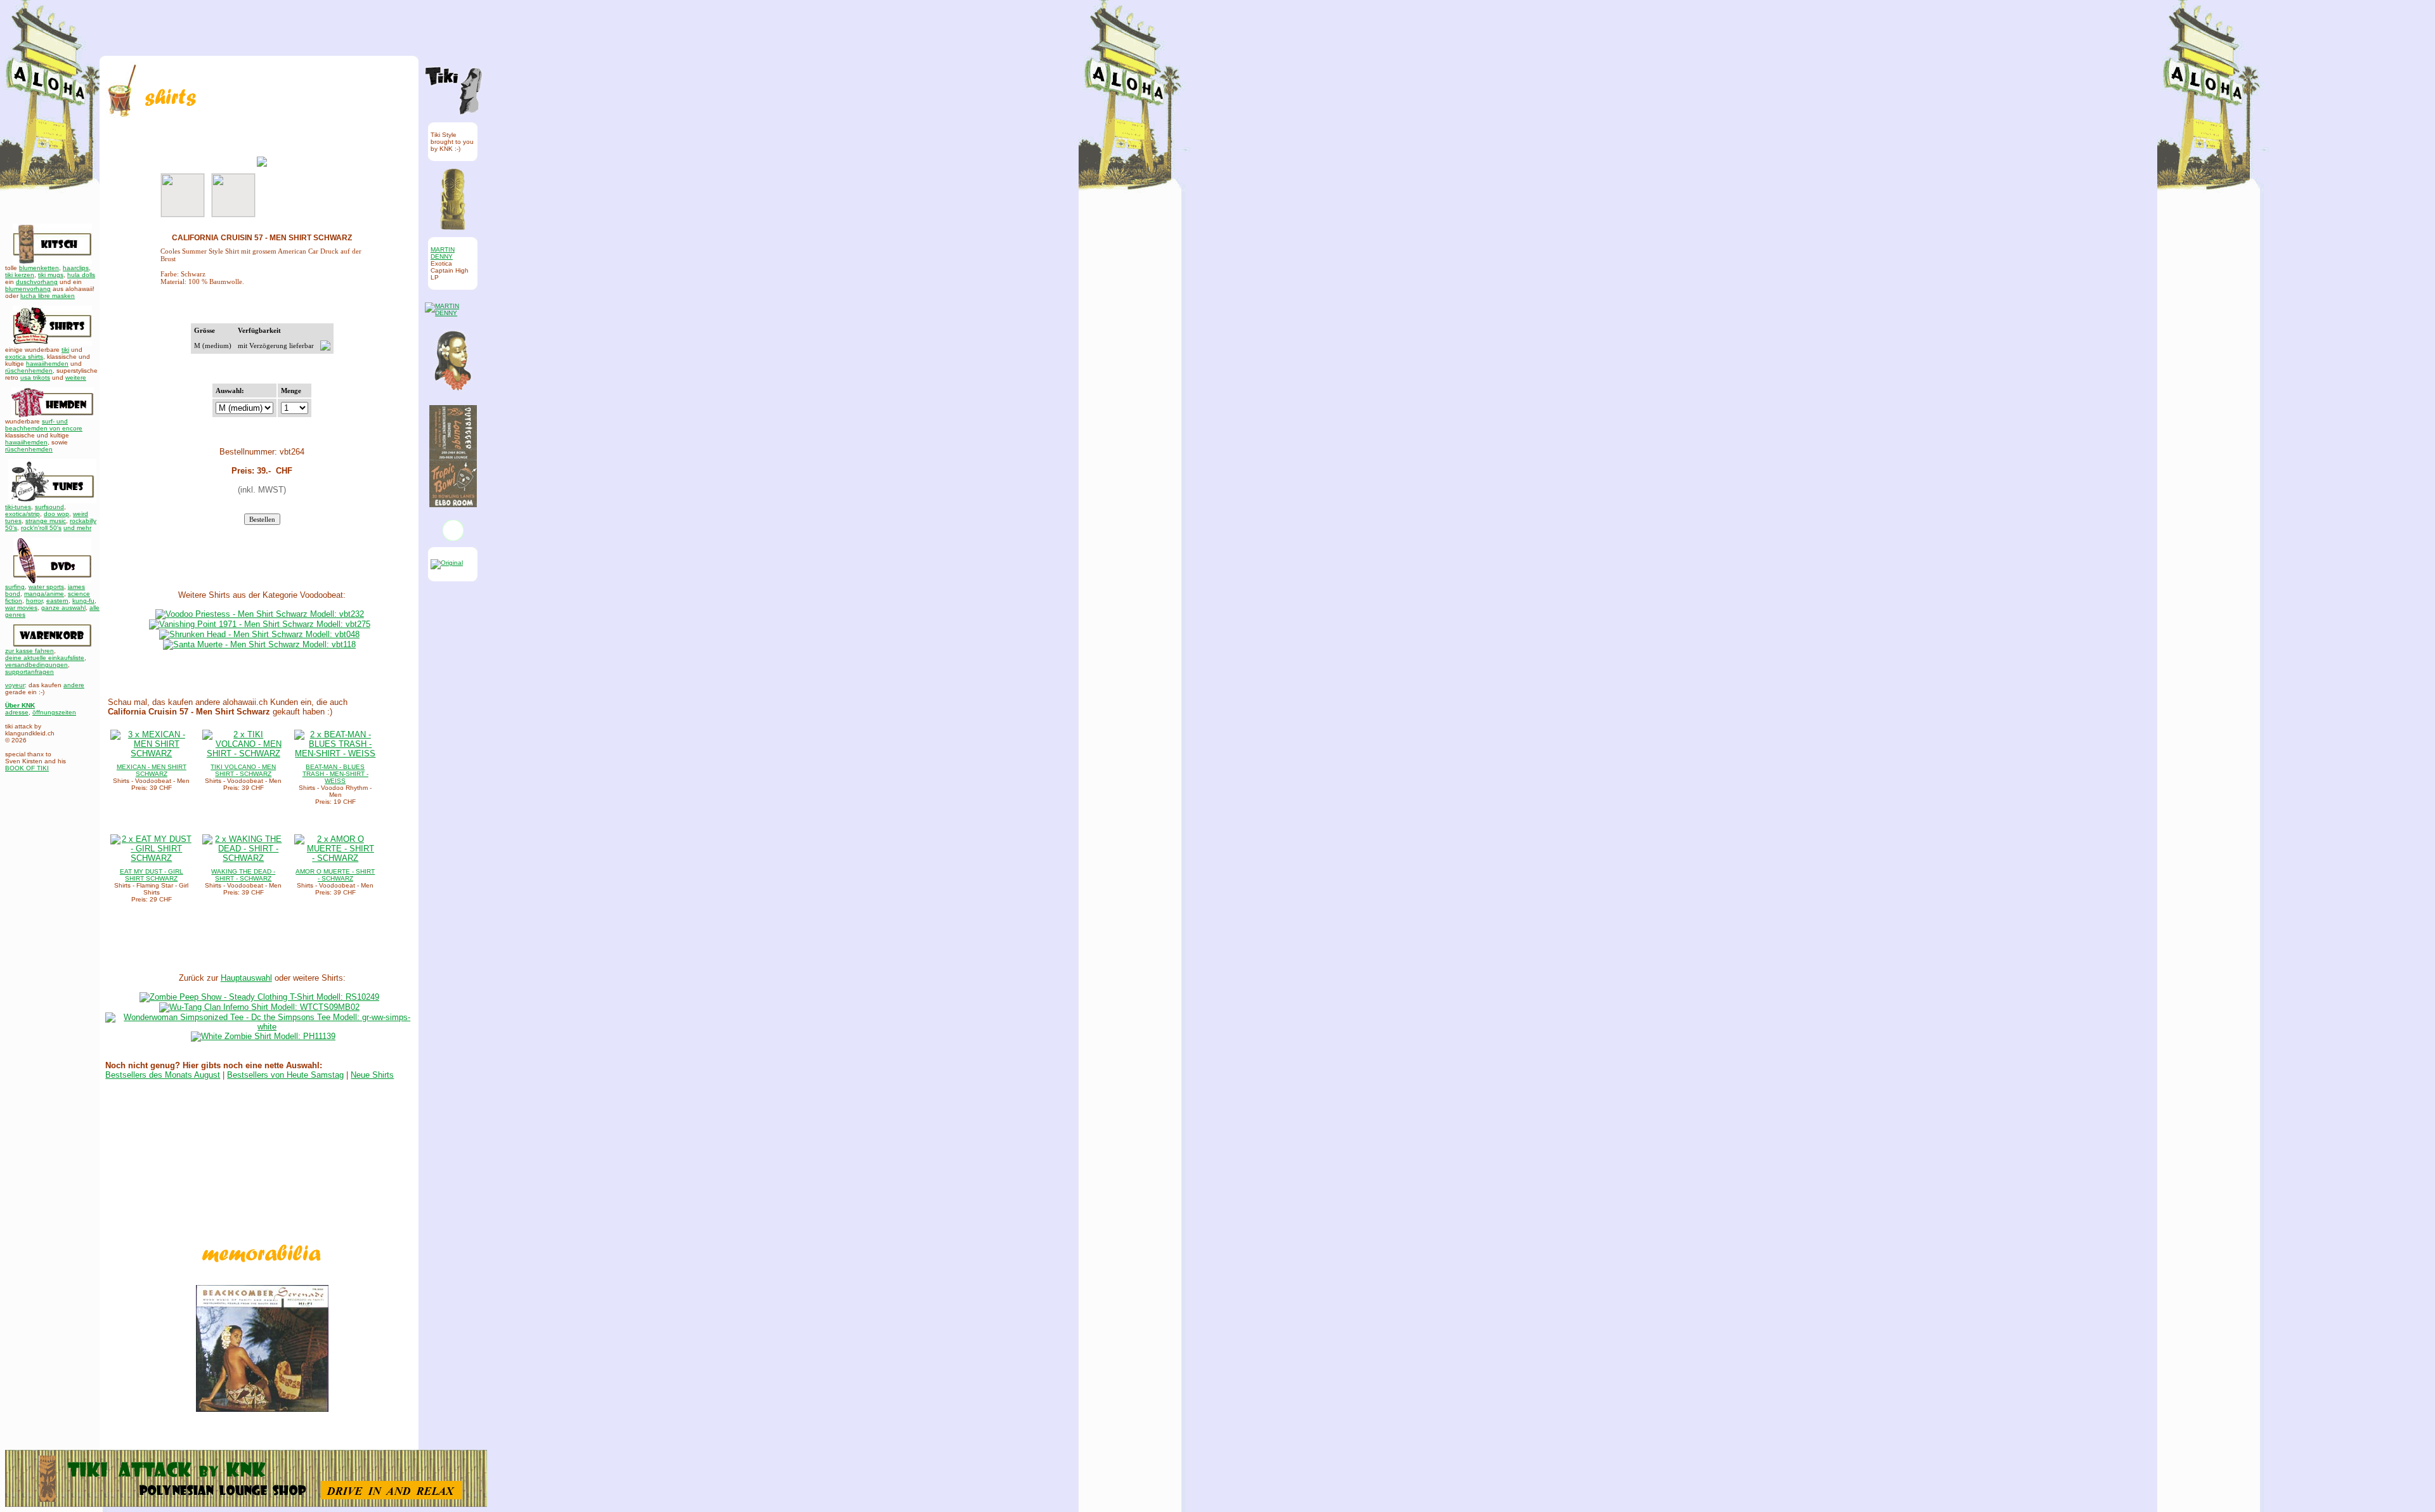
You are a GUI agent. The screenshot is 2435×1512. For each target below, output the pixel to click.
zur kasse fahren (29, 651)
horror (34, 601)
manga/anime (44, 594)
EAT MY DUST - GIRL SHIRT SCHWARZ (152, 875)
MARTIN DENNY (443, 253)
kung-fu (83, 601)
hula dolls (81, 275)
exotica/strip (23, 514)
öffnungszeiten (54, 712)
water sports (46, 587)
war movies (21, 608)
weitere (76, 378)
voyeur (15, 685)
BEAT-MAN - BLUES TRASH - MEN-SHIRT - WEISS (335, 774)
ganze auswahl (63, 608)
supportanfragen (29, 672)
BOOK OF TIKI (27, 768)
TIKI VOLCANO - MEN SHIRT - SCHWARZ (243, 770)
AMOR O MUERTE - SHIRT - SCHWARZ (335, 875)
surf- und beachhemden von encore (44, 425)
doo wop (56, 514)
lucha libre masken (48, 296)
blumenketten (39, 268)
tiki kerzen (20, 275)
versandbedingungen (36, 665)
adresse (17, 712)
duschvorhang (37, 282)
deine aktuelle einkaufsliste (45, 658)
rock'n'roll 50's (41, 528)
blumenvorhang (28, 289)
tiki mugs (51, 275)
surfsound (49, 507)
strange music (46, 521)
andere (74, 685)
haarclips (76, 268)
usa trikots (35, 378)
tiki (65, 350)
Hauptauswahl (246, 978)
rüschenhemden (29, 371)
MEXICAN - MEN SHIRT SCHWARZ (152, 770)
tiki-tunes (18, 507)
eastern (57, 601)
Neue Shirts (372, 1075)
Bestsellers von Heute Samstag (285, 1075)
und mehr (77, 528)
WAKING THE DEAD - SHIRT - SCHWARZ (243, 875)
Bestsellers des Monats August (163, 1075)
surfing (15, 587)
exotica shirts (24, 357)
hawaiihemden (47, 364)
